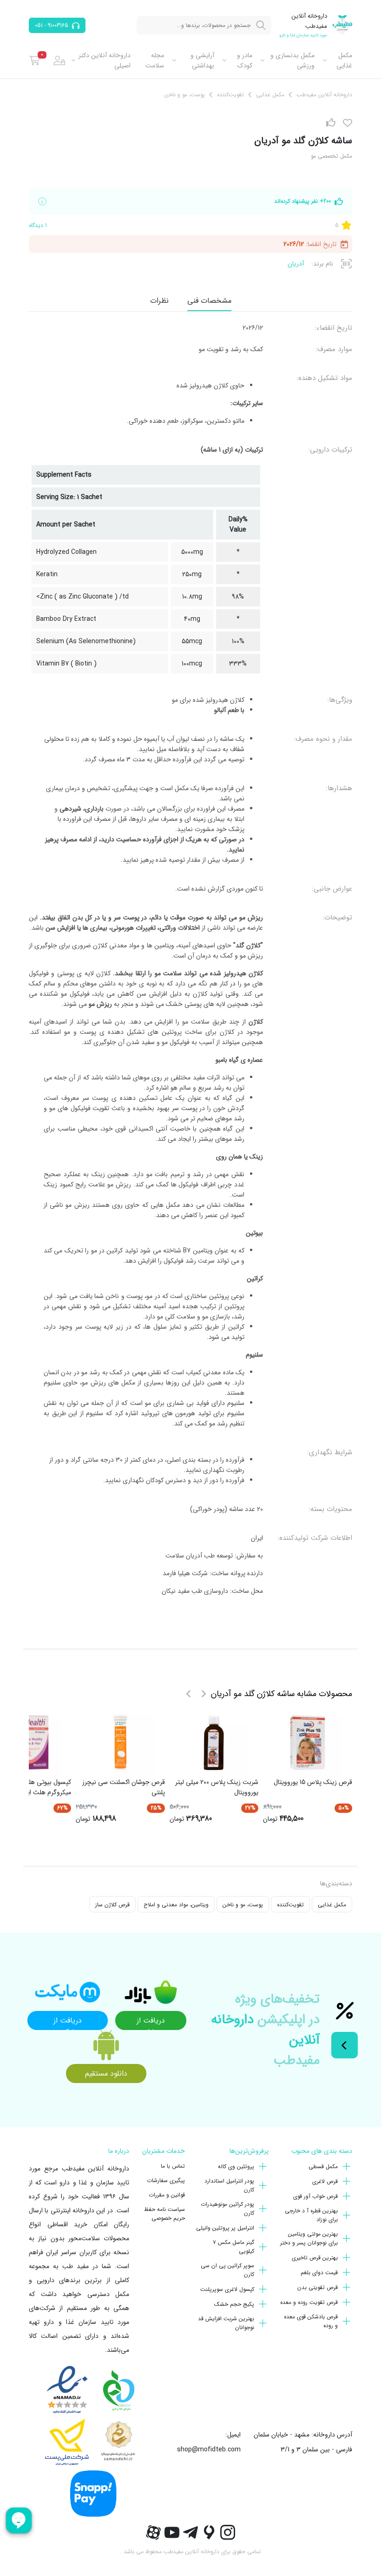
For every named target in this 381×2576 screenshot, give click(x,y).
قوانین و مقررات (167, 2195)
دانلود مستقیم (106, 2073)
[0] (35, 60)
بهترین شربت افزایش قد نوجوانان (226, 2323)
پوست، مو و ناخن (243, 1905)
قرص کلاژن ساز (112, 1905)
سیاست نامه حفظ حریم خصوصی (164, 2214)
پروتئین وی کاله (236, 2167)
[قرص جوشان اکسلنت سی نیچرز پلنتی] (120, 1743)
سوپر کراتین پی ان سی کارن (227, 2270)
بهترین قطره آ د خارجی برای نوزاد (311, 2215)
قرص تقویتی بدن (318, 2287)
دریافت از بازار (151, 2022)
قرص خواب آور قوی (315, 2196)
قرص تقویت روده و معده (309, 2302)
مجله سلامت (155, 60)
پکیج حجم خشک (234, 2304)
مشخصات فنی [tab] (209, 301)
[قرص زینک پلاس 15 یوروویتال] (308, 1743)
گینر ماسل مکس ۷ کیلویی (233, 2247)
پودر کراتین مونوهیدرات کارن (227, 2209)
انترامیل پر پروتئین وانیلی (225, 2228)
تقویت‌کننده (290, 1905)
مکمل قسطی (323, 2167)
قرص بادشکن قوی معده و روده (311, 2321)
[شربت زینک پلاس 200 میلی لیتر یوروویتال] (214, 1743)
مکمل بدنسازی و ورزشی (292, 60)
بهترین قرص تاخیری (315, 2258)
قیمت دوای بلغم (319, 2273)
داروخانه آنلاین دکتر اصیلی (105, 60)
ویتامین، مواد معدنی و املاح (176, 1905)
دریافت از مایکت (68, 2022)
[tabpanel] (190, 963)
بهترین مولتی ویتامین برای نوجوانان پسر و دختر (309, 2238)
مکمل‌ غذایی (344, 60)
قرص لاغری (325, 2181)
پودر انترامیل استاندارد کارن (229, 2185)
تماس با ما (173, 2166)
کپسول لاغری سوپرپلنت (227, 2289)
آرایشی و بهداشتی (202, 60)
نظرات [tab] (159, 301)
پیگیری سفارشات (166, 2180)
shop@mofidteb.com (209, 2450)
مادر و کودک (244, 60)
